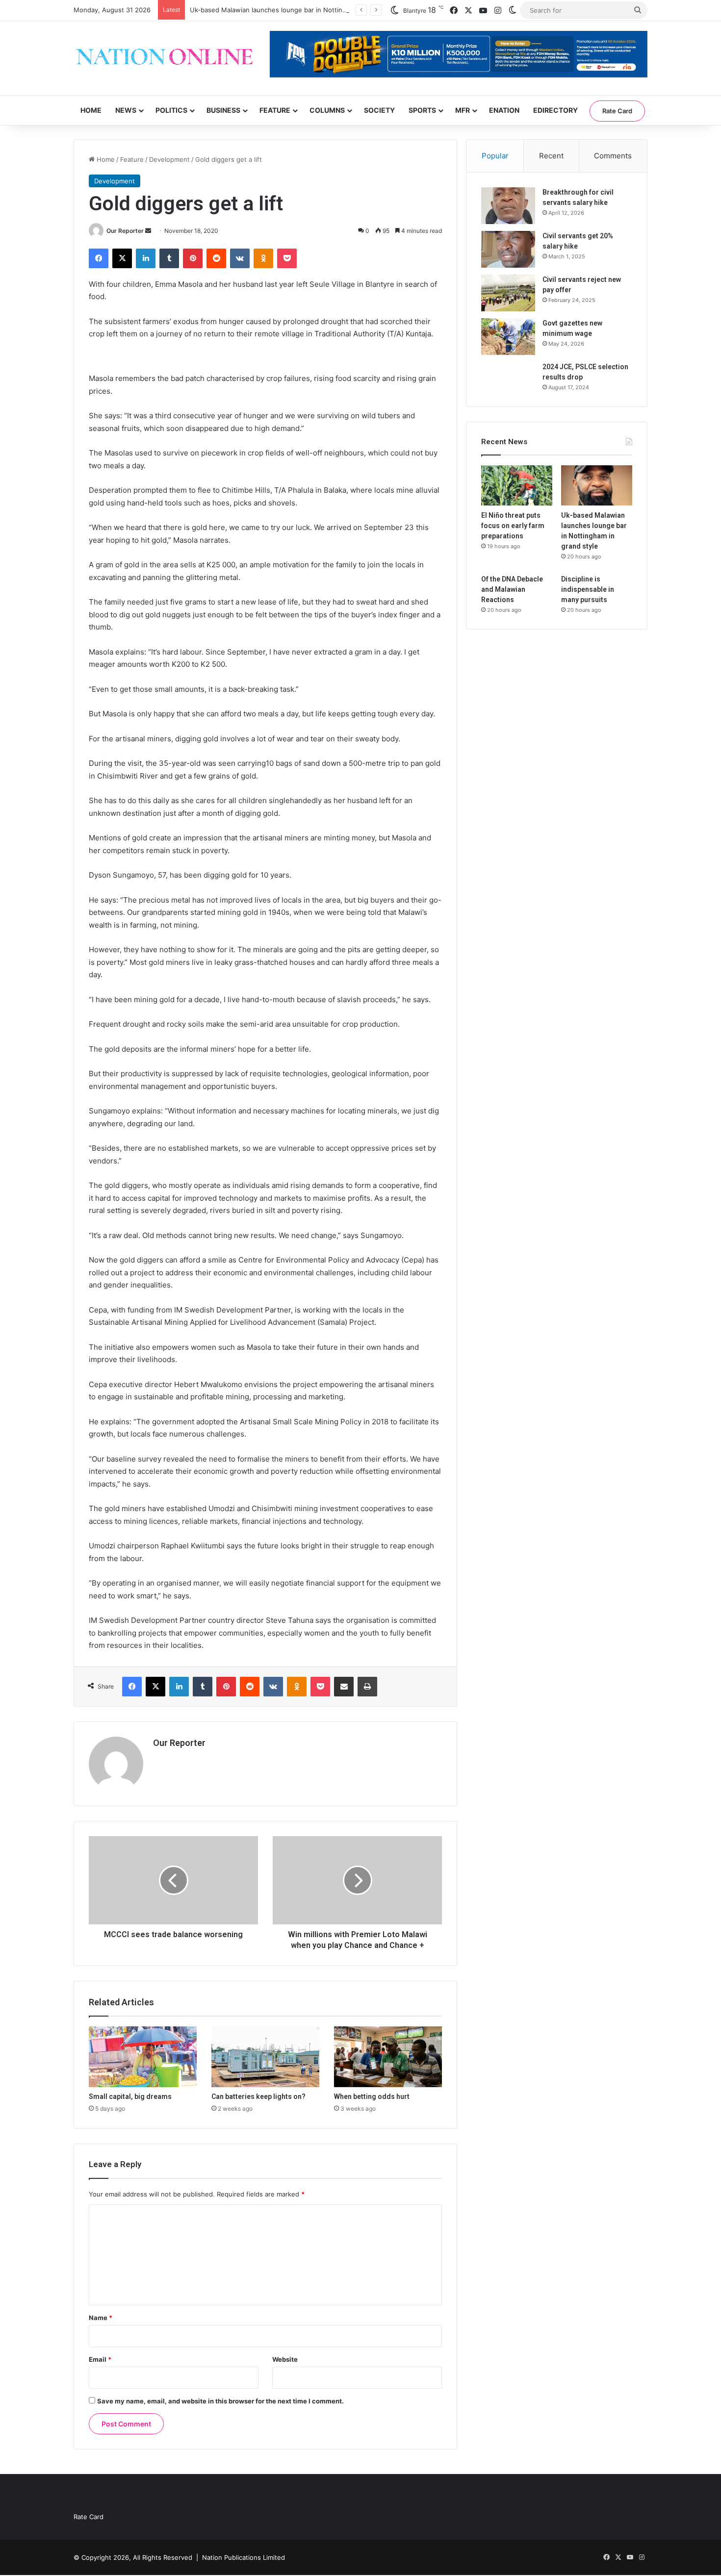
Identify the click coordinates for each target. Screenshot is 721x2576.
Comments (613, 156)
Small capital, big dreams (130, 2096)
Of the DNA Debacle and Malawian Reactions (512, 589)
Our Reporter (125, 231)
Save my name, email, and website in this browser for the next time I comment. (220, 2401)
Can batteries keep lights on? (258, 2096)
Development (169, 159)
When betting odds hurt (372, 2096)
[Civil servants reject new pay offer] (508, 293)
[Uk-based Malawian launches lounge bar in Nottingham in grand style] (597, 485)
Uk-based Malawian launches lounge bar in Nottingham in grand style (296, 10)
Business (223, 110)
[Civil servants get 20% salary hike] (508, 249)
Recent (551, 156)
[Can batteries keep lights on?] (265, 2057)
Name (101, 2318)
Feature (275, 110)
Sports (422, 110)
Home (91, 110)
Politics (171, 110)
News (126, 110)
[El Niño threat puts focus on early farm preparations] (517, 485)
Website (285, 2359)
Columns (327, 110)
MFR (463, 110)
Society (379, 110)
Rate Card (617, 111)
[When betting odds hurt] (388, 2057)
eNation (504, 110)
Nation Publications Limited (244, 2557)
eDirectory (555, 110)
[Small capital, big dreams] (143, 2057)
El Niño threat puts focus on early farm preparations (513, 526)
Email (100, 2359)
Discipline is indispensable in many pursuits (588, 589)
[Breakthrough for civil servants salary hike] (508, 206)
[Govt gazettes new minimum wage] (508, 337)
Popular (495, 156)
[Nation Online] (164, 58)
